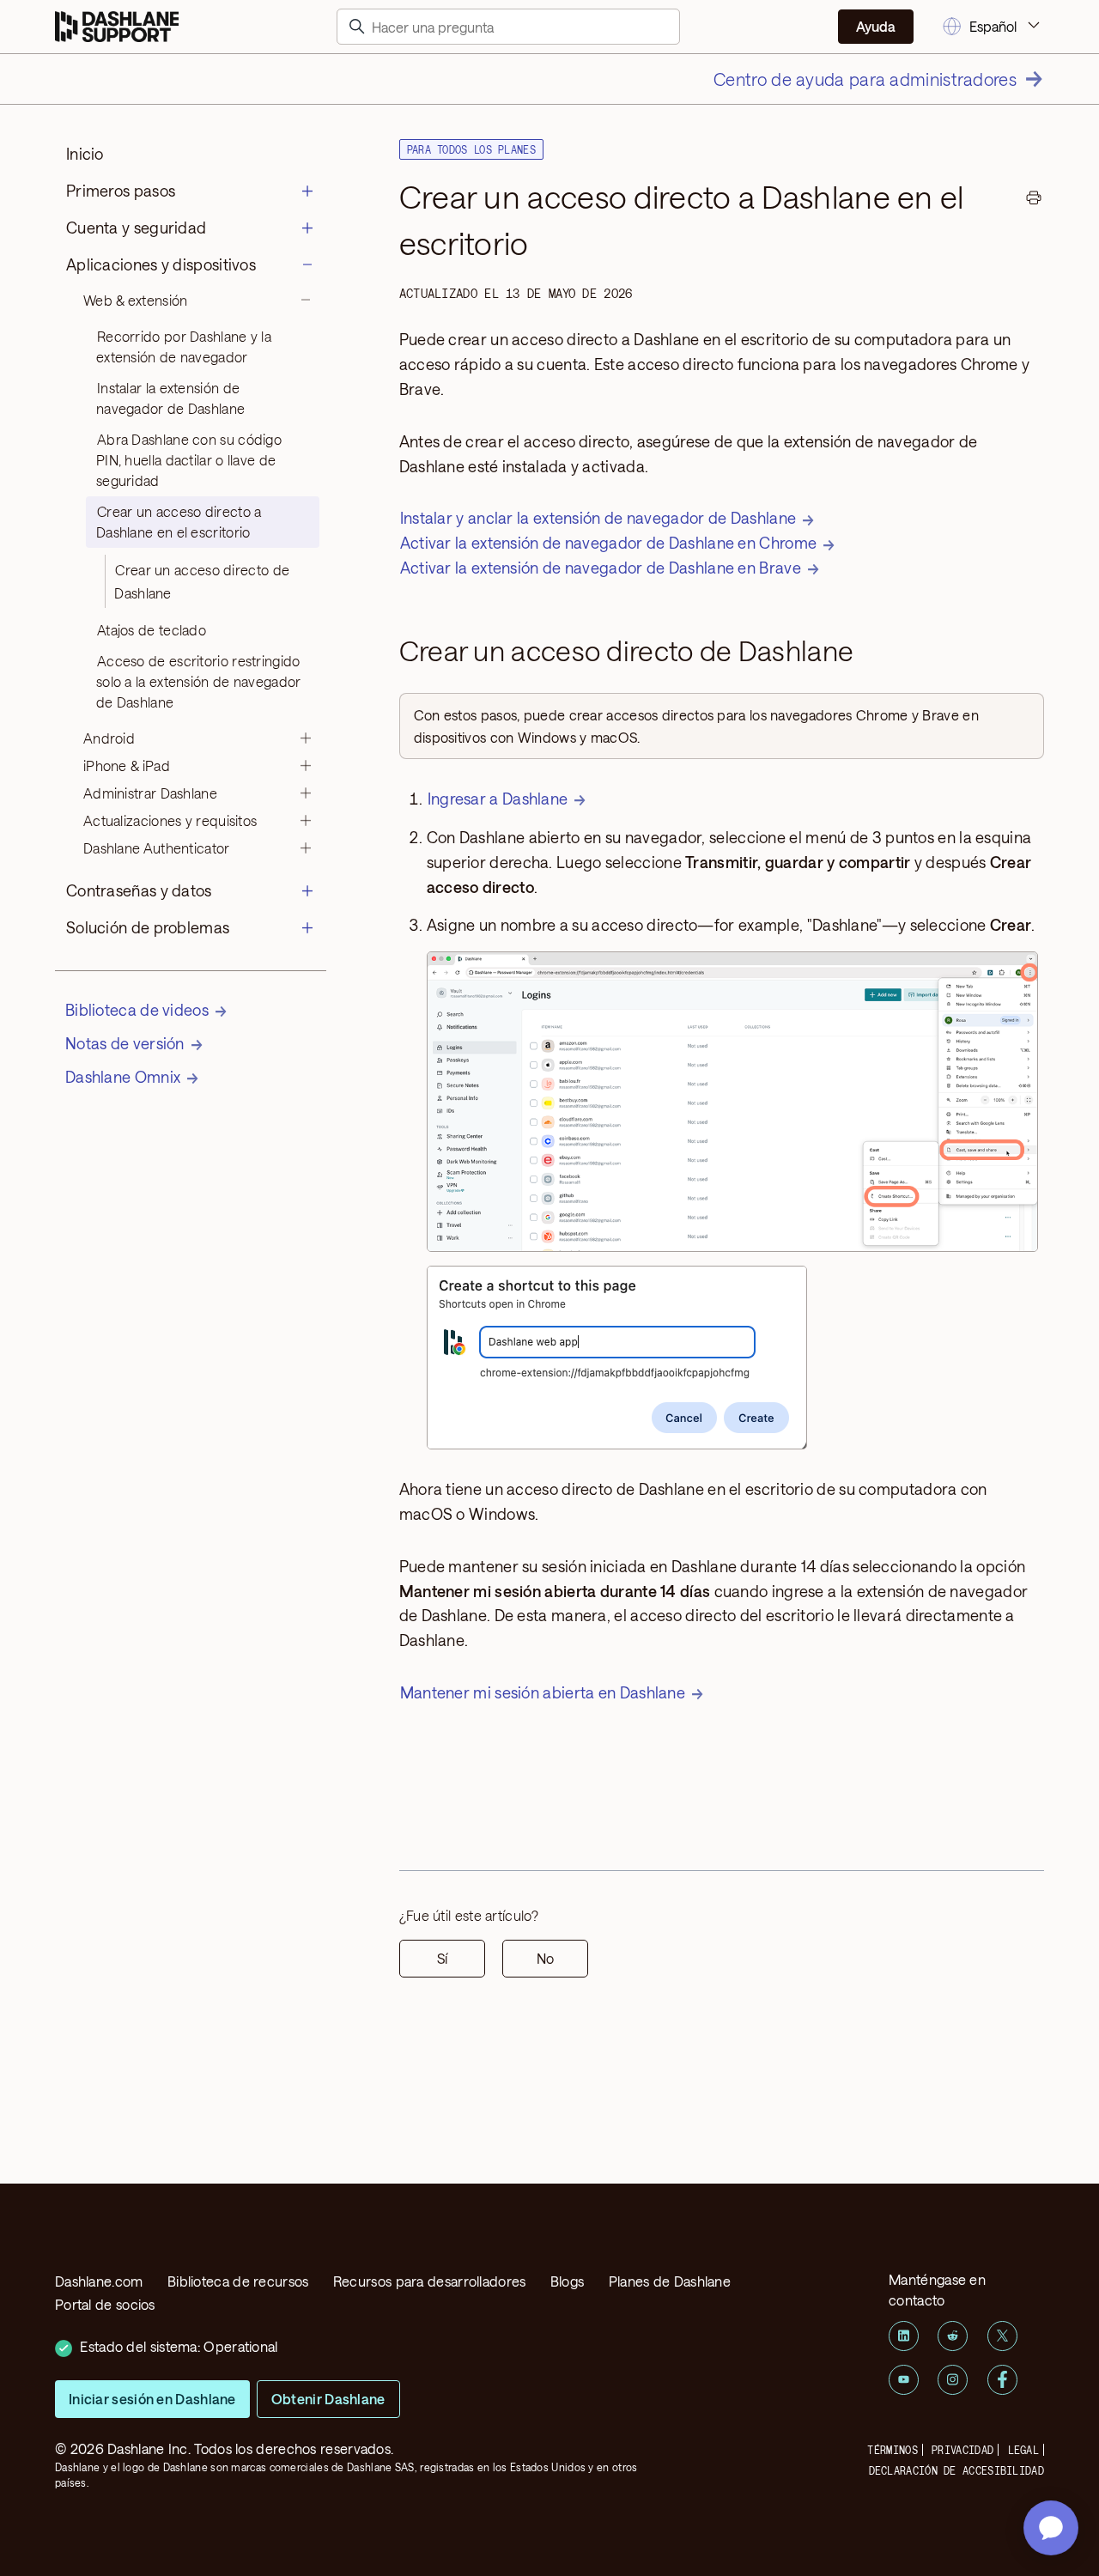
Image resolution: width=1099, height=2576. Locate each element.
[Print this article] (1034, 200)
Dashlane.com (99, 2281)
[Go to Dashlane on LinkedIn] (904, 2336)
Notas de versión (125, 1043)
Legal (1024, 2450)
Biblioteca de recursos (238, 2281)
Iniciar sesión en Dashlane (152, 2399)
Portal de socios (105, 2304)
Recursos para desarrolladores (430, 2281)
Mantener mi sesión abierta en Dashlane (543, 1692)
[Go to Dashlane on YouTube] (904, 2380)
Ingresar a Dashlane (498, 799)
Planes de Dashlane (670, 2281)
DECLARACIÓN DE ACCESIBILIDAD (956, 2470)
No (545, 1958)
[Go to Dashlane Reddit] (953, 2336)
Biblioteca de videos (137, 1010)
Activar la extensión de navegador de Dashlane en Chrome (609, 543)
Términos (892, 2450)
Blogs (568, 2281)
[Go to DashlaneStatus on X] (1002, 2336)
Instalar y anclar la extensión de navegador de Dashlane (598, 518)
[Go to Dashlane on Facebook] (1002, 2380)
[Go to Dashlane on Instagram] (953, 2380)
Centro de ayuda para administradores (865, 79)
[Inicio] (117, 27)
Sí (442, 1958)
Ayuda (876, 26)
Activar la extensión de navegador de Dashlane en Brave (601, 568)
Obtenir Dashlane (328, 2399)
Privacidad (962, 2450)
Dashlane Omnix (123, 1077)
